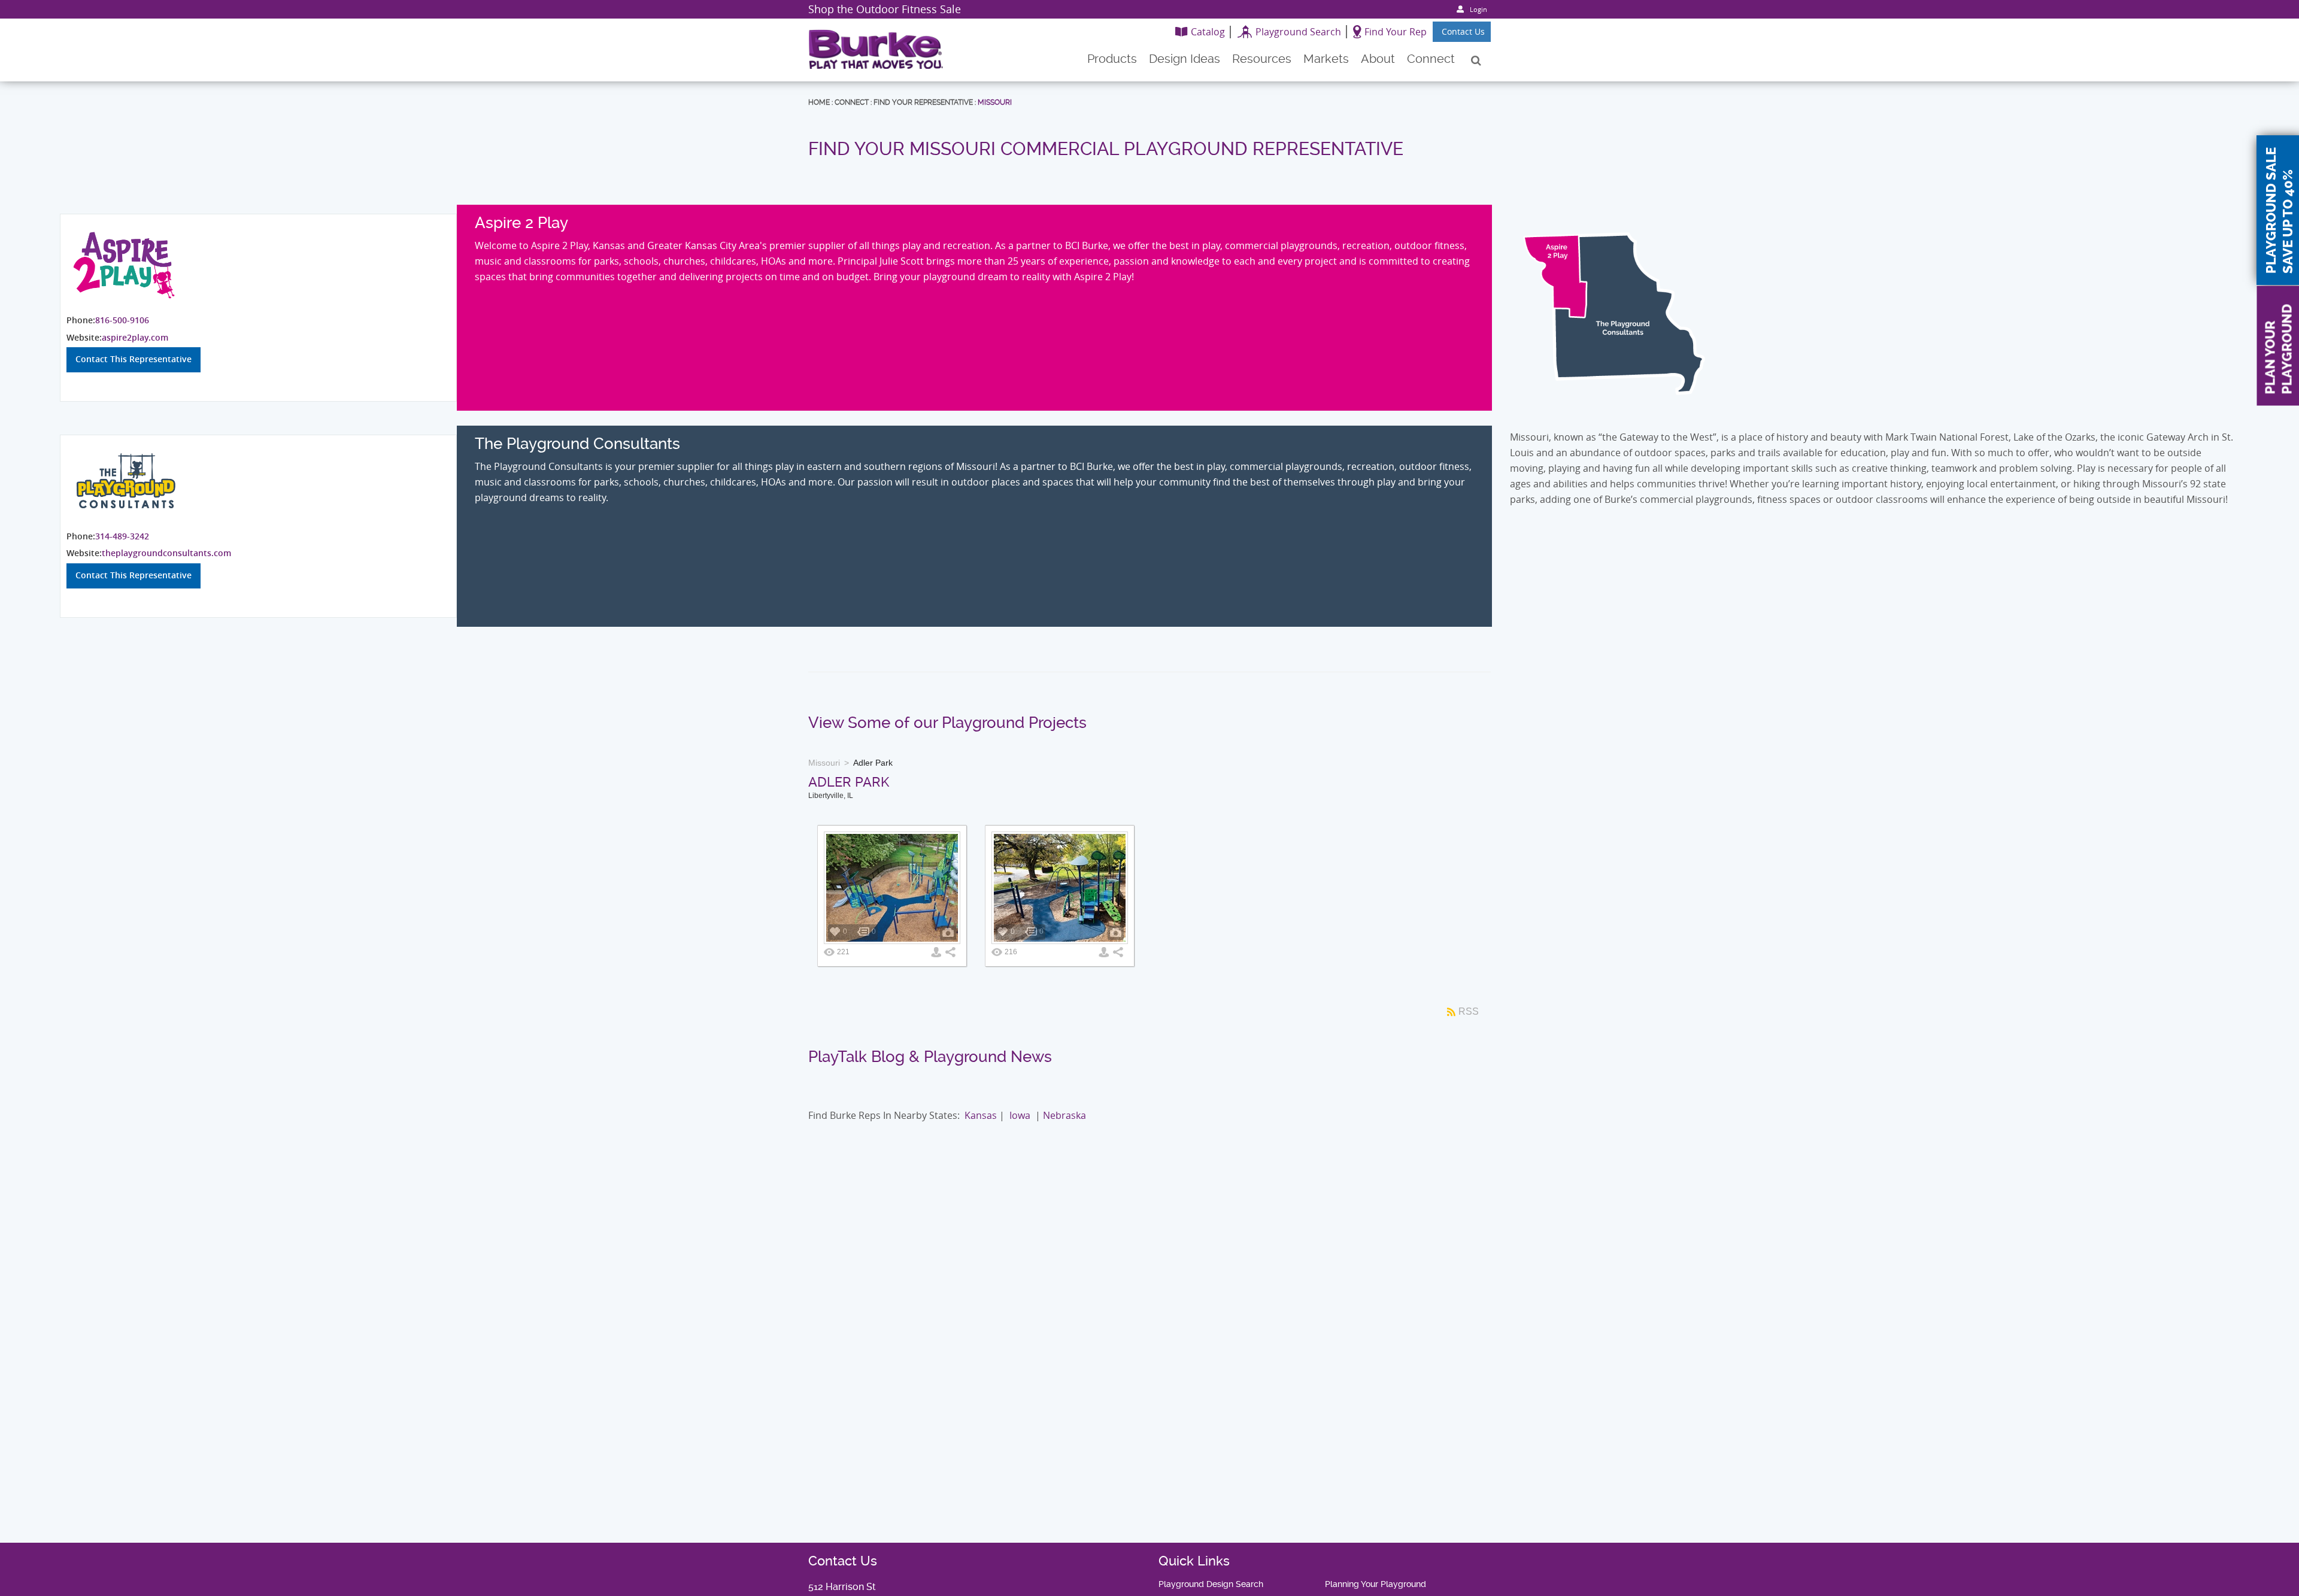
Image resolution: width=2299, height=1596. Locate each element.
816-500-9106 (122, 320)
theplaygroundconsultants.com (166, 553)
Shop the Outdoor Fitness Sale (885, 9)
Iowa (1020, 1115)
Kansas (981, 1115)
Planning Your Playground (1376, 1584)
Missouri (995, 102)
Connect (852, 102)
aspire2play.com (135, 337)
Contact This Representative (134, 359)
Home (819, 102)
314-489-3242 (122, 536)
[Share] (950, 952)
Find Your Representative (923, 102)
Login (1478, 9)
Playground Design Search (1211, 1584)
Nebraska (1064, 1115)
